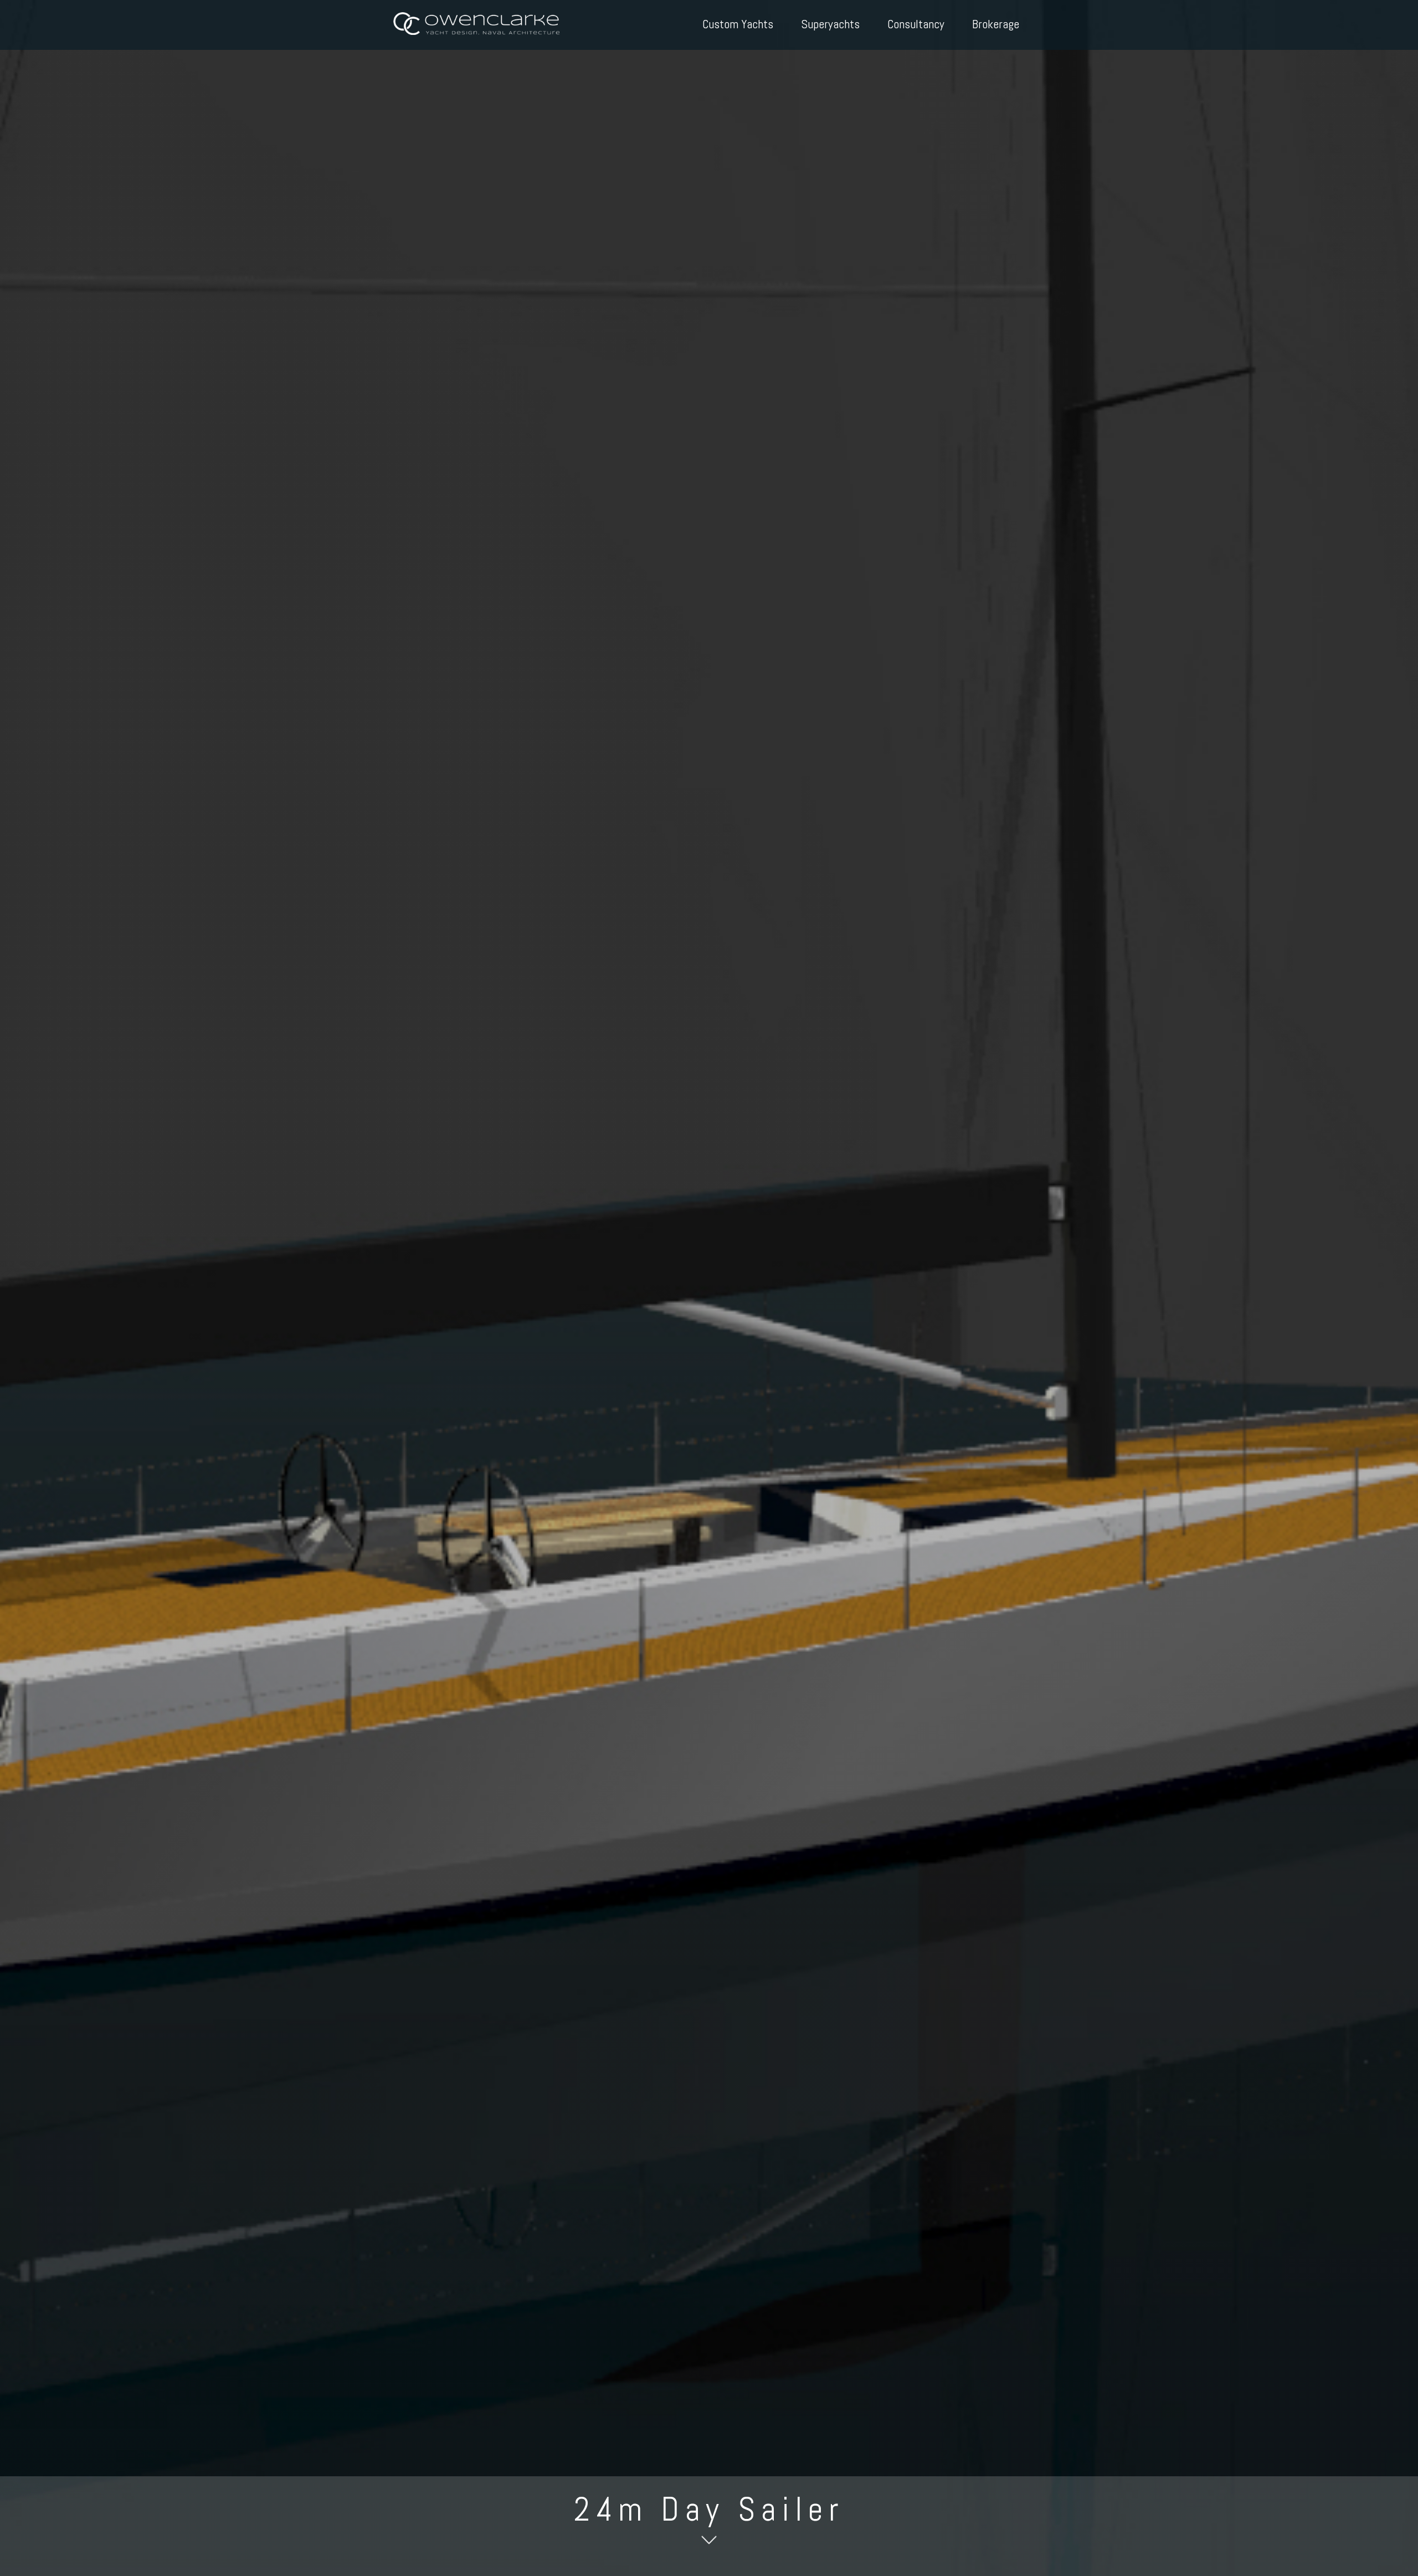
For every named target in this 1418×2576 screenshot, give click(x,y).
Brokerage (996, 24)
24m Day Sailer (709, 2509)
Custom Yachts (738, 24)
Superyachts (830, 24)
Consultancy (916, 24)
